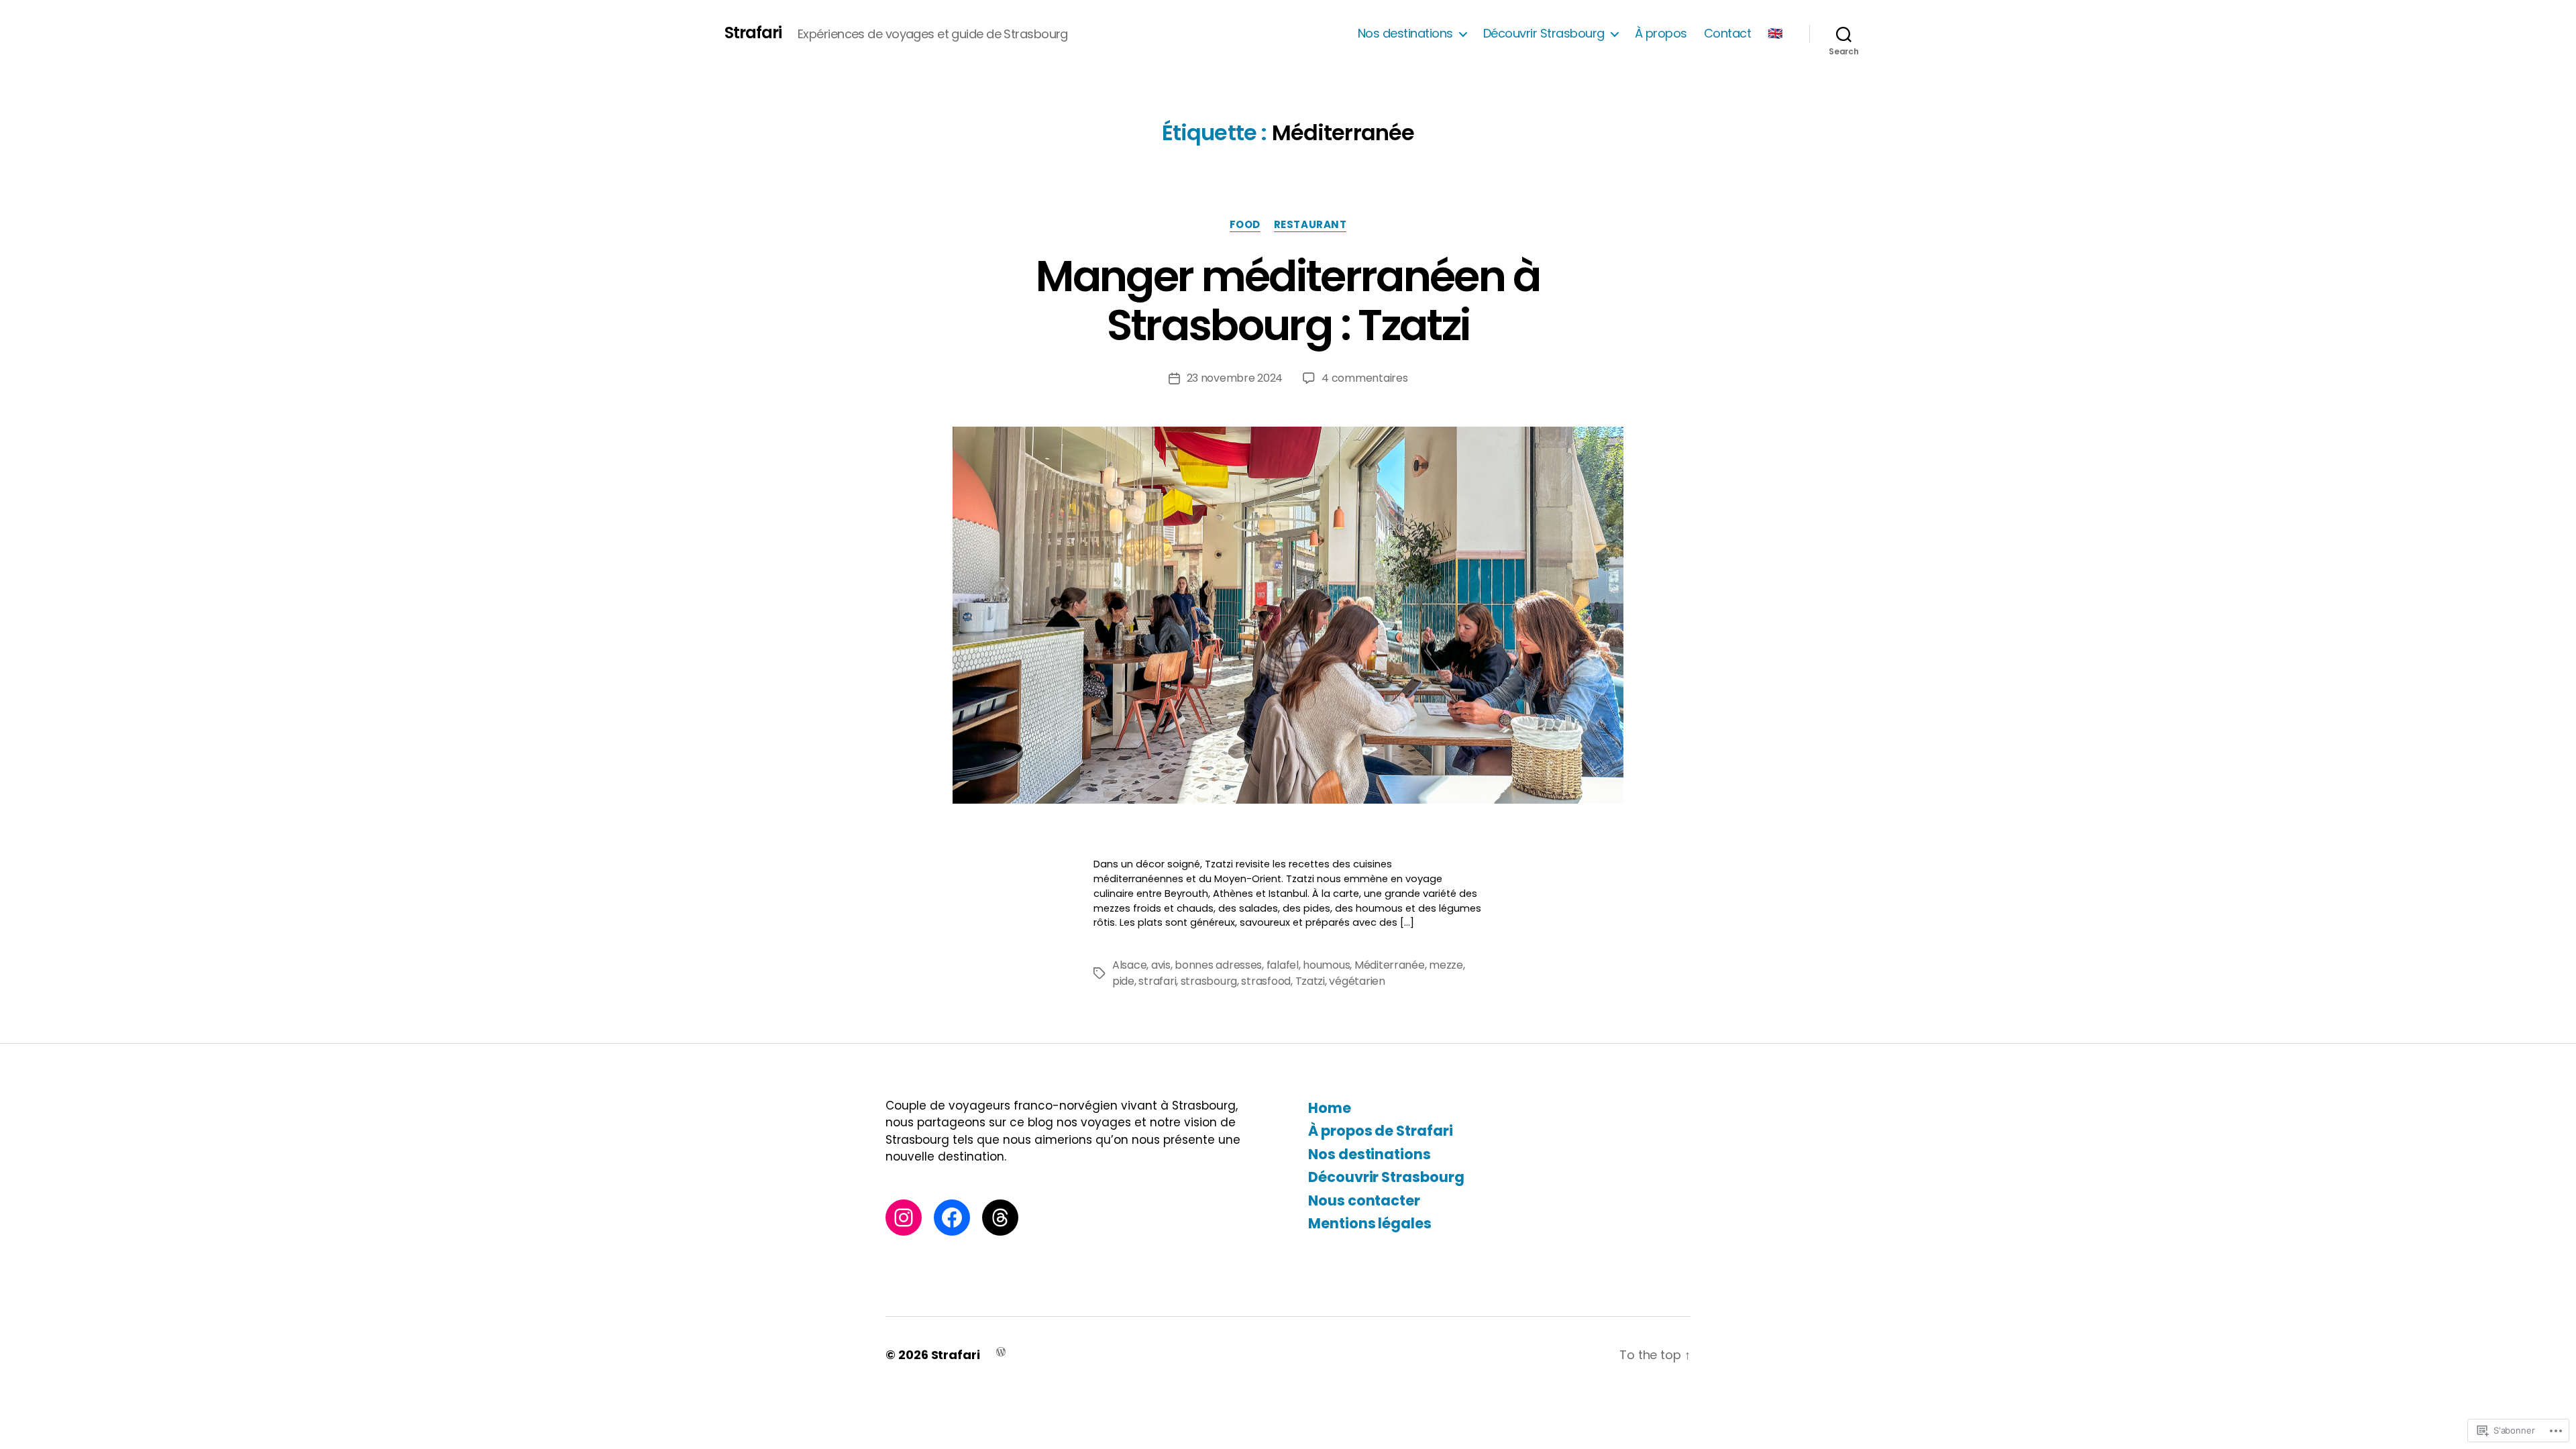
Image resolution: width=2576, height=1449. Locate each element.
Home (1330, 1108)
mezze (1446, 965)
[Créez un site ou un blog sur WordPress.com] (1001, 1351)
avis (1161, 965)
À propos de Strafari (1381, 1131)
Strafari (753, 33)
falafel (1283, 965)
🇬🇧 (1775, 34)
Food (1245, 225)
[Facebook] (952, 1218)
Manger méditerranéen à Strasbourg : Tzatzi (1288, 301)
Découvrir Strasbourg (1544, 34)
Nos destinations (1405, 34)
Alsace (1129, 965)
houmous (1326, 965)
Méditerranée (1390, 965)
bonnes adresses (1218, 965)
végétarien (1357, 981)
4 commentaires (1364, 378)
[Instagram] (904, 1218)
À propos (1661, 34)
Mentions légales (1370, 1223)
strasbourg (1209, 981)
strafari (1157, 981)
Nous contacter (1364, 1200)
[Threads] (1000, 1218)
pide (1123, 981)
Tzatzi (1310, 981)
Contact (1728, 34)
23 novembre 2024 (1235, 378)
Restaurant (1310, 225)
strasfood (1266, 981)
